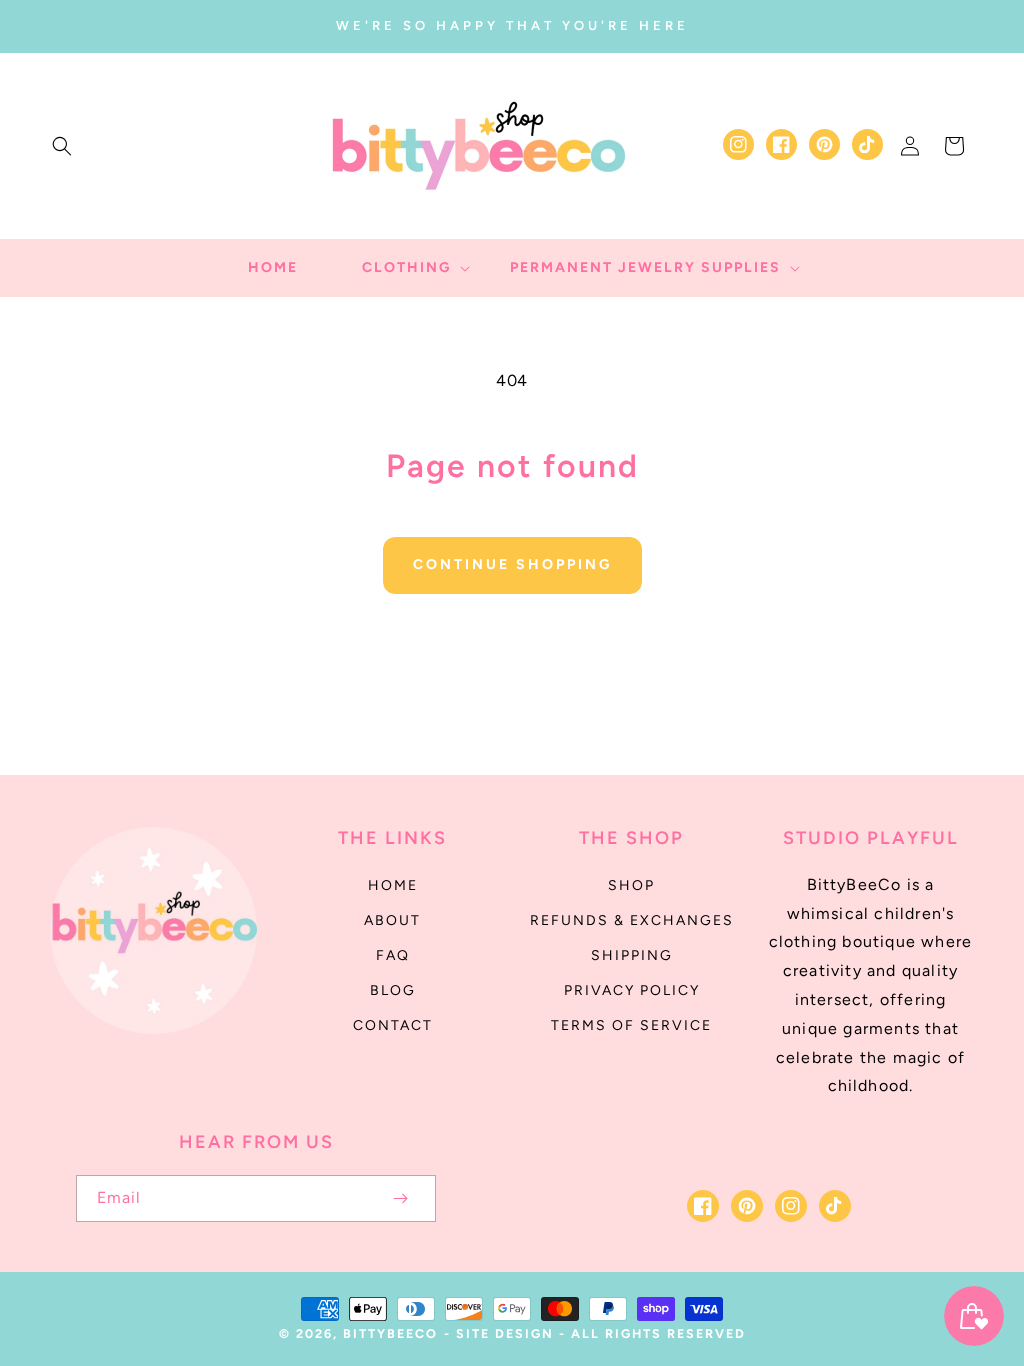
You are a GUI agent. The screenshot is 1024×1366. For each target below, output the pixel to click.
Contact (393, 1025)
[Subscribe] (400, 1198)
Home (393, 885)
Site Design (505, 1333)
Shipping (632, 955)
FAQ (393, 955)
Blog (393, 990)
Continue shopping (512, 564)
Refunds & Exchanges (632, 920)
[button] (62, 146)
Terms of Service (631, 1025)
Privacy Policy (632, 990)
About (392, 920)
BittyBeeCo (390, 1333)
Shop (631, 885)
